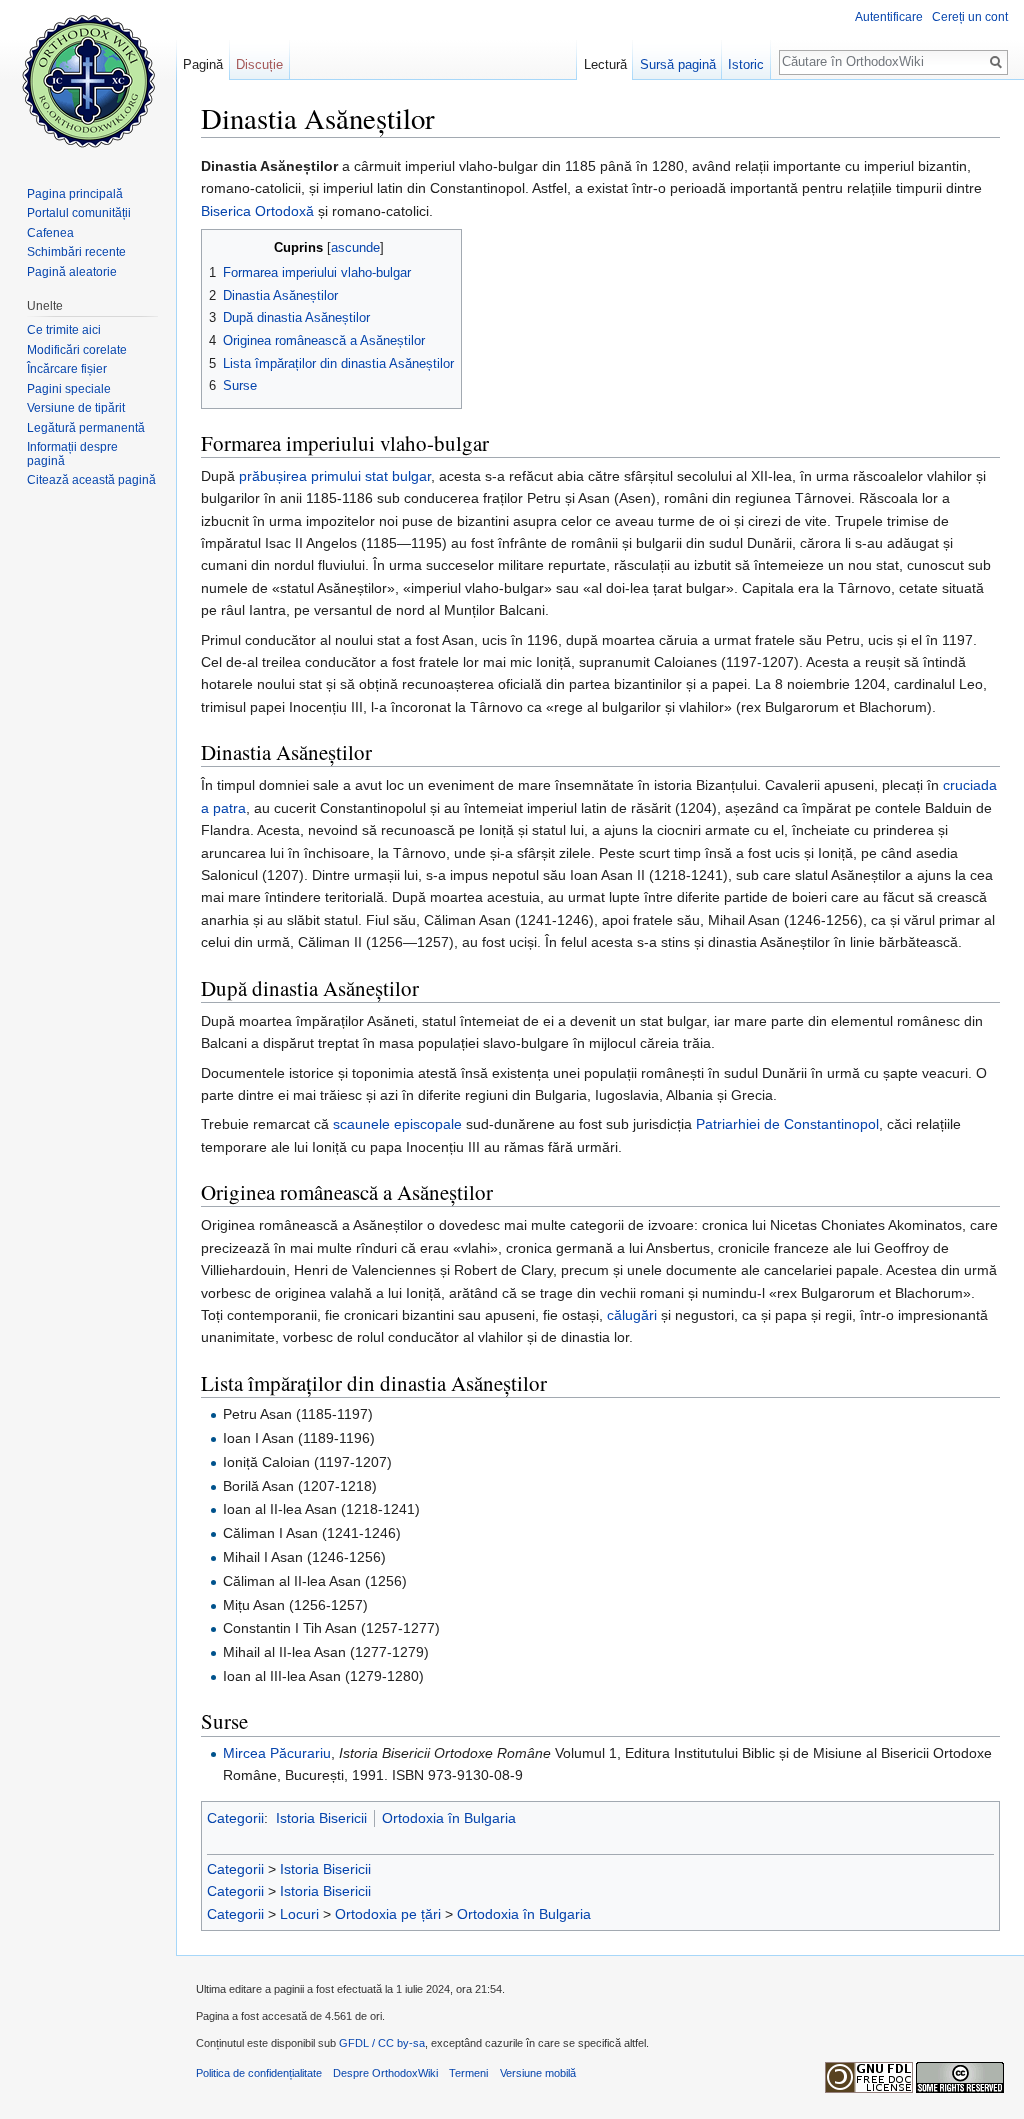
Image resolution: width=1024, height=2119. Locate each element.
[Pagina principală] (88, 80)
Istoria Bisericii (321, 1818)
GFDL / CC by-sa (382, 2043)
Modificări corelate (77, 350)
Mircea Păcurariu (277, 1753)
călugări (632, 1315)
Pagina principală (75, 194)
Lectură (605, 64)
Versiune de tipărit (76, 408)
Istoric (746, 64)
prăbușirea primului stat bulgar (335, 476)
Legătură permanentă (86, 428)
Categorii (235, 1818)
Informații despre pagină (72, 454)
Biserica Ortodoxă (257, 211)
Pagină (203, 64)
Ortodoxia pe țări (388, 1914)
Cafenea (50, 233)
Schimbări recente (76, 252)
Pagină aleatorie (72, 272)
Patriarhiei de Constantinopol (787, 1124)
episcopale (428, 1124)
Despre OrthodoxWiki (385, 2073)
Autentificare (889, 17)
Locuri (299, 1914)
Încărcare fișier (67, 369)
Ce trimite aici (64, 330)
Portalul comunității (79, 213)
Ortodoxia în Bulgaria (449, 1818)
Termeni (468, 2073)
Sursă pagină (678, 64)
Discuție (259, 64)
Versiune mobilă (538, 2073)
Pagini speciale (69, 389)
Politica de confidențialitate (259, 2073)
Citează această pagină (91, 480)
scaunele (361, 1124)
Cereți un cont (970, 17)
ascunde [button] (355, 248)
